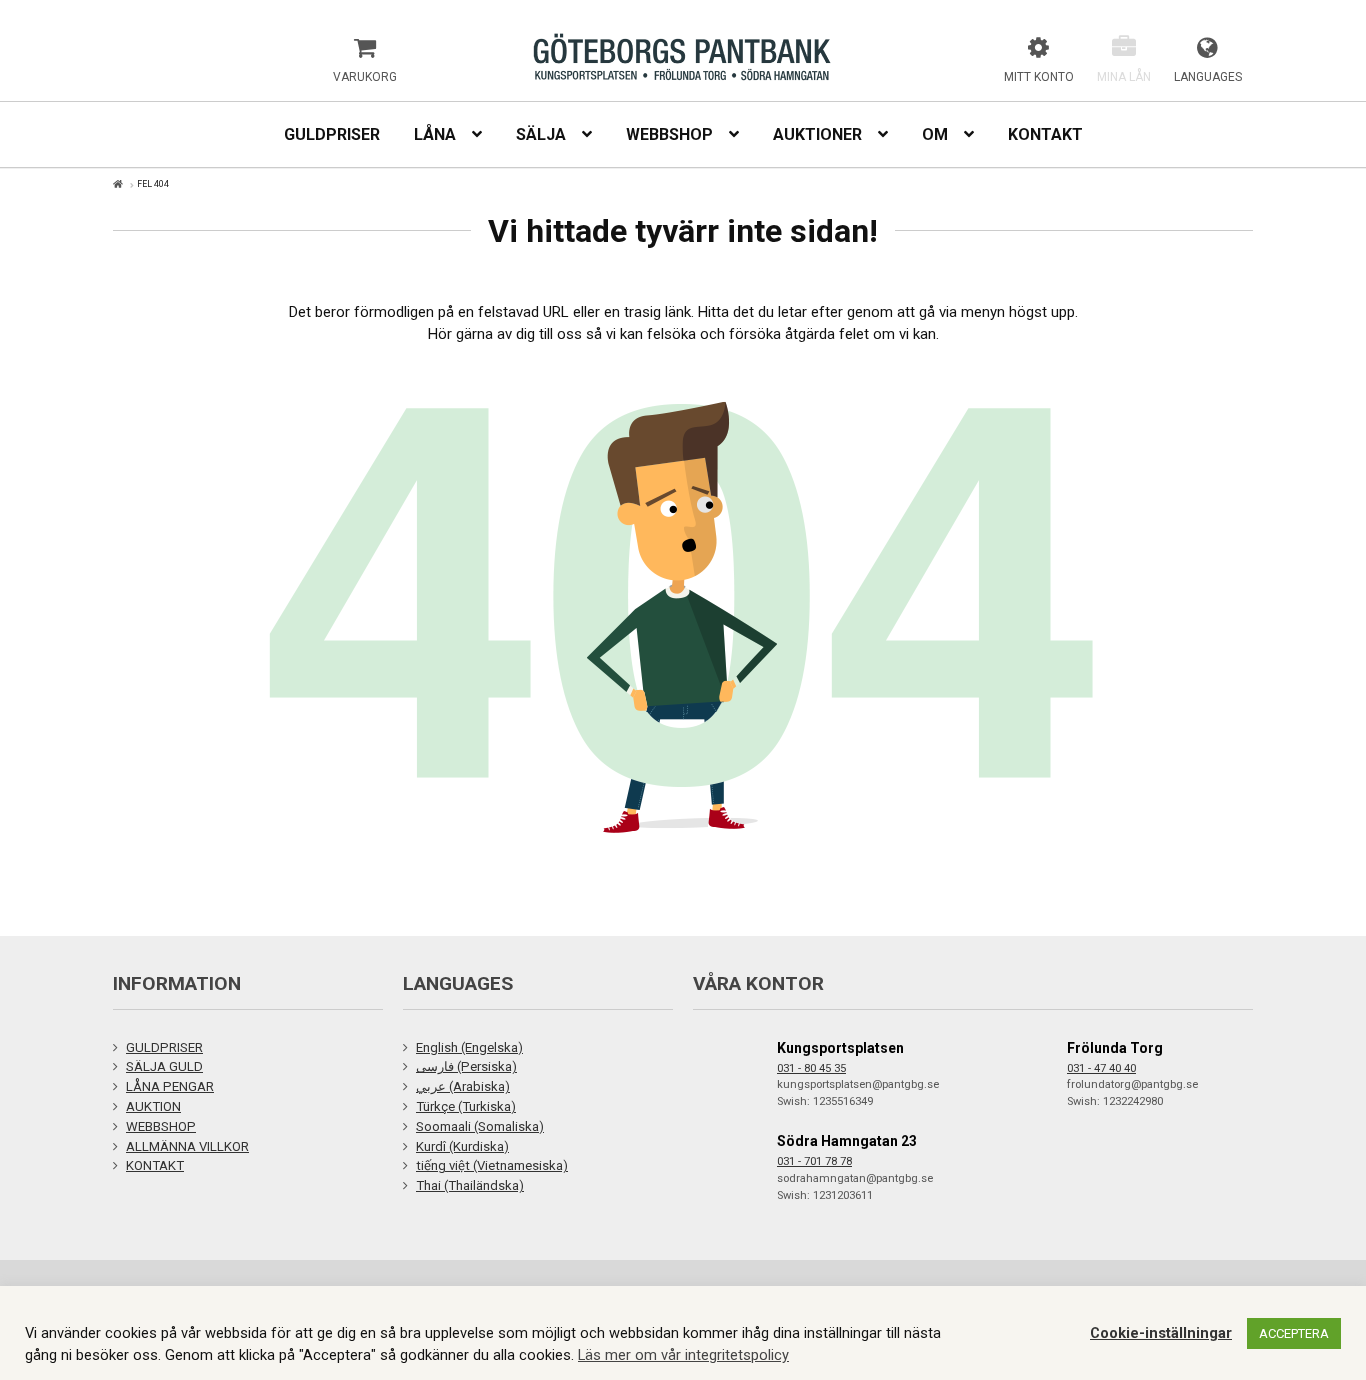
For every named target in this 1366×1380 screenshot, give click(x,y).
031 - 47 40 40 (1101, 1068)
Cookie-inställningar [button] (1161, 1333)
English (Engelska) (469, 1047)
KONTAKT (155, 1165)
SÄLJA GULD (164, 1066)
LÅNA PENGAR (170, 1086)
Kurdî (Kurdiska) (462, 1146)
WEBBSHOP (161, 1126)
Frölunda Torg (1115, 1048)
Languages (1208, 77)
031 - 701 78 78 (814, 1161)
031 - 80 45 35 (811, 1068)
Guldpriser (332, 134)
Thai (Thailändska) (470, 1185)
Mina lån (1124, 77)
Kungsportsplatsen (840, 1048)
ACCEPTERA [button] (1294, 1333)
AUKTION (153, 1106)
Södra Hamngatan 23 (847, 1141)
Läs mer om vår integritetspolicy (683, 1355)
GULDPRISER (164, 1047)
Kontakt (1045, 134)
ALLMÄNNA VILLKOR (187, 1146)
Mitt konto (1039, 77)
